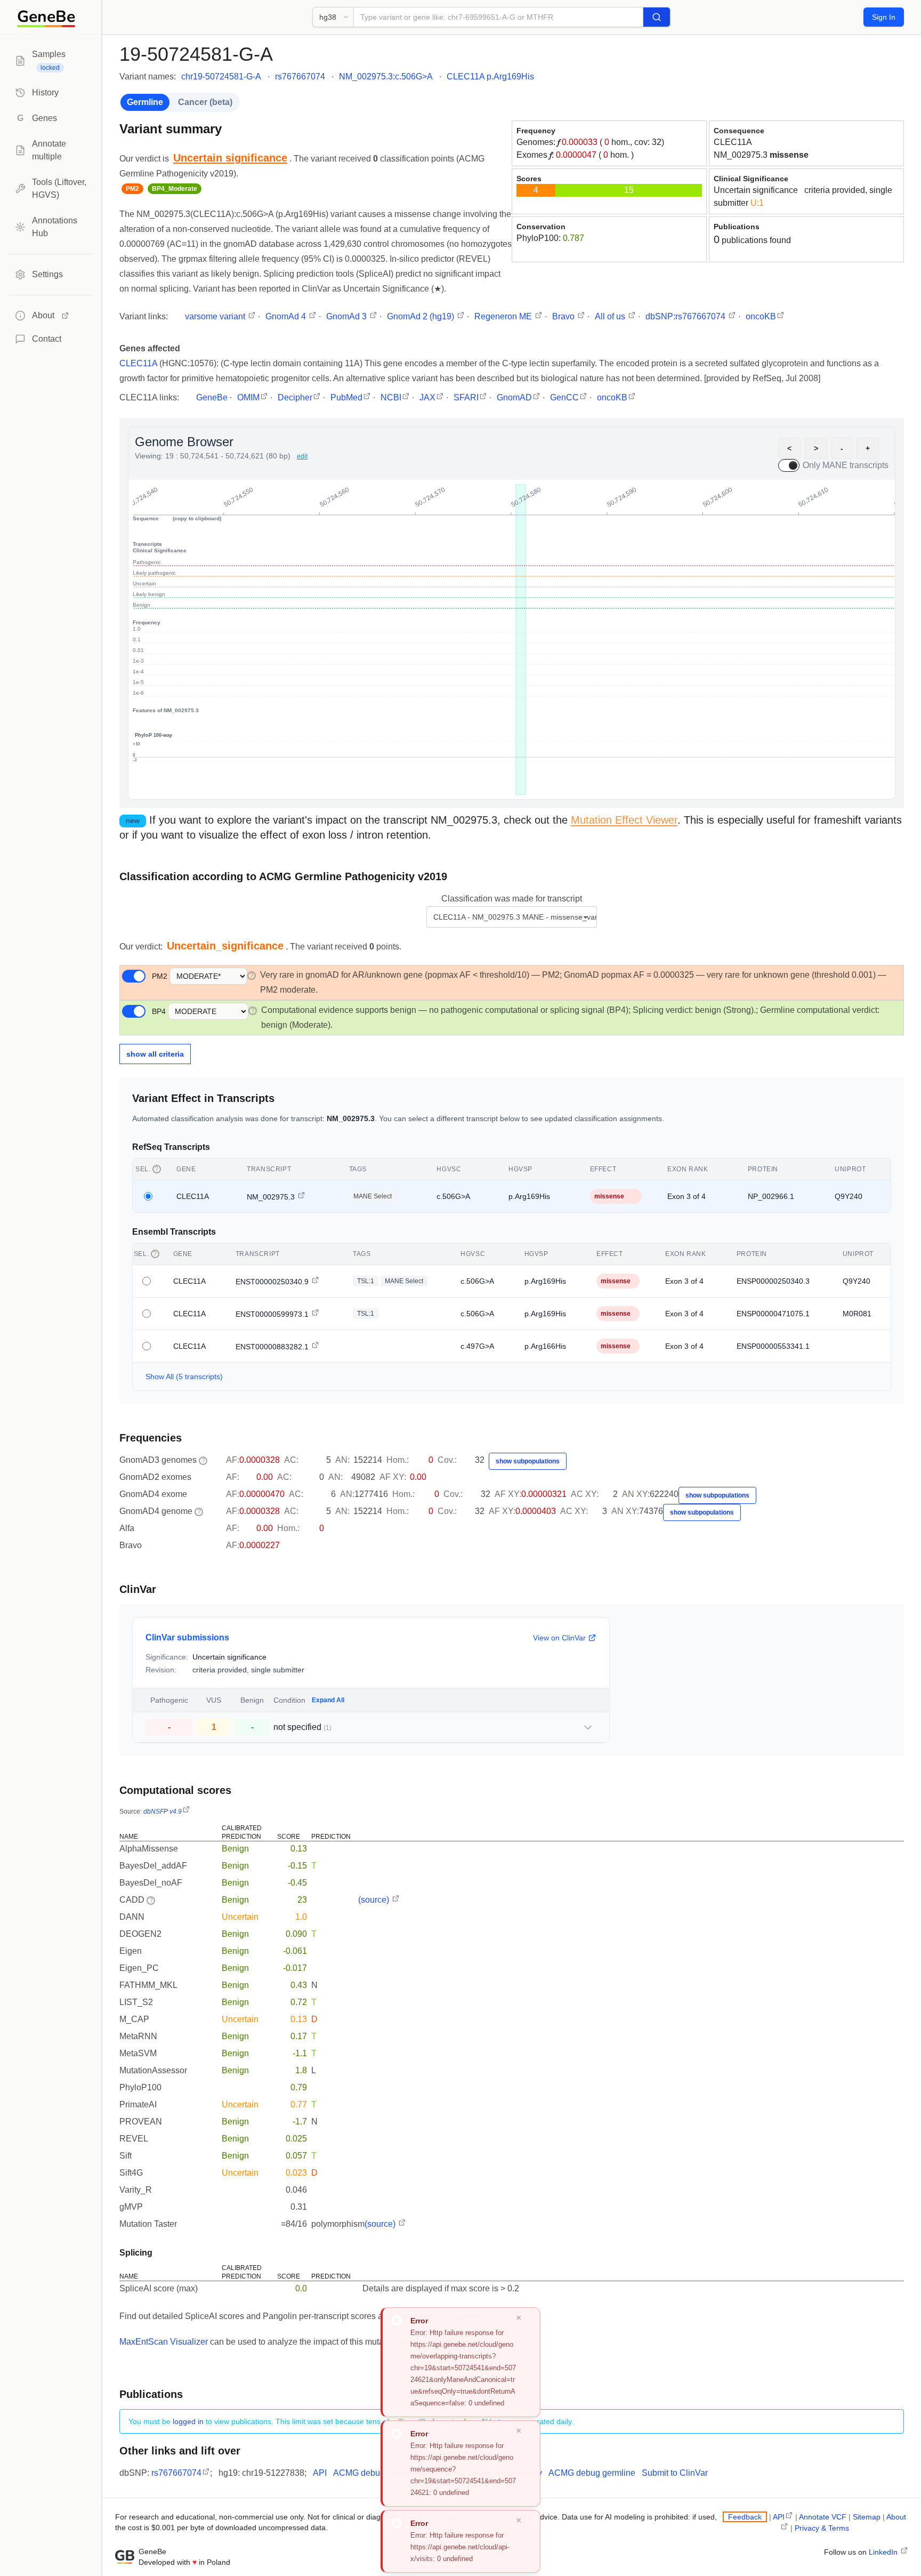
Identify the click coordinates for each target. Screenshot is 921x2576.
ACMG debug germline (592, 2473)
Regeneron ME (504, 316)
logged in (188, 2421)
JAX (427, 397)
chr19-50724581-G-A (221, 77)
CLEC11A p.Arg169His (490, 77)
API (320, 2473)
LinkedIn (884, 2552)
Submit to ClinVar (675, 2473)
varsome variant (216, 316)
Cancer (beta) (205, 102)
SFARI (466, 397)
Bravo (564, 316)
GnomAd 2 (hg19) (422, 316)
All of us (611, 316)
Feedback (745, 2517)
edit (302, 456)
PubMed (346, 397)
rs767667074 (300, 77)
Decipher (295, 397)
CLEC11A (733, 142)
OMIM (248, 397)
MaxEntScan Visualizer (164, 2342)
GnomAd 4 (287, 316)
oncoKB (761, 316)
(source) (375, 1900)
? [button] (252, 976)
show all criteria (155, 1054)
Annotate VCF (823, 2517)
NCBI (391, 397)
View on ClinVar (559, 1638)
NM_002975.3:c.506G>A (386, 77)
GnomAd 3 (348, 316)
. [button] (232, 159)
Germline (145, 102)
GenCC (564, 397)
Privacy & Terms (822, 2528)
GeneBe (212, 397)
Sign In (884, 17)
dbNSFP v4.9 (163, 1812)
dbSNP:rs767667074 (686, 316)
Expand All (328, 1700)
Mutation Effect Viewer (624, 820)
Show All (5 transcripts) (184, 1376)
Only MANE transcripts (846, 465)
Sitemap (867, 2517)
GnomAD (514, 397)
